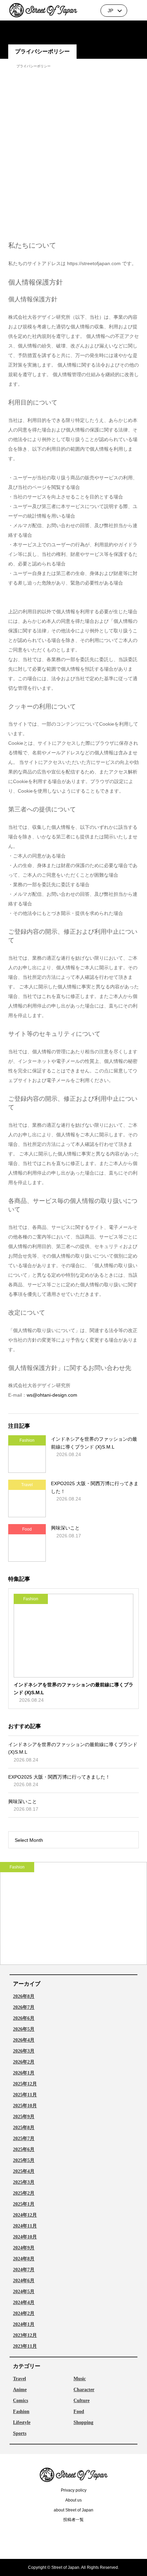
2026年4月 (24, 2040)
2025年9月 (24, 2117)
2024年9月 (24, 2248)
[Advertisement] (73, 154)
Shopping (83, 2423)
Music (80, 2379)
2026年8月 (24, 1997)
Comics (21, 2401)
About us (73, 2500)
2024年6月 (24, 2281)
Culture (82, 2401)
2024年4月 (24, 2303)
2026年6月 (24, 2018)
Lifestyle (22, 2423)
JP (110, 11)
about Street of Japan (73, 2510)
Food (79, 2412)
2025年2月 (24, 2193)
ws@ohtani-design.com (52, 1395)
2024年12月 (25, 2215)
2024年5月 (24, 2292)
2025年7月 (24, 2139)
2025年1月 (24, 2204)
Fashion (21, 2412)
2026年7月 (24, 2008)
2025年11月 (25, 2095)
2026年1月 (24, 2073)
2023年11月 (25, 2346)
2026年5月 (24, 2029)
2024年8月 (24, 2259)
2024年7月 (24, 2270)
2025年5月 (24, 2161)
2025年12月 (25, 2084)
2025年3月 (24, 2182)
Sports (20, 2434)
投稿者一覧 (73, 2520)
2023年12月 (25, 2335)
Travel (19, 2379)
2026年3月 (24, 2051)
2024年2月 (24, 2314)
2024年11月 (25, 2226)
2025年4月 (24, 2171)
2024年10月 (25, 2237)
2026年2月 (24, 2062)
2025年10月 (25, 2106)
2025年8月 (24, 2128)
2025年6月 (24, 2150)
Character (84, 2390)
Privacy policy (74, 2490)
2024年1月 (24, 2325)
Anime (20, 2390)
